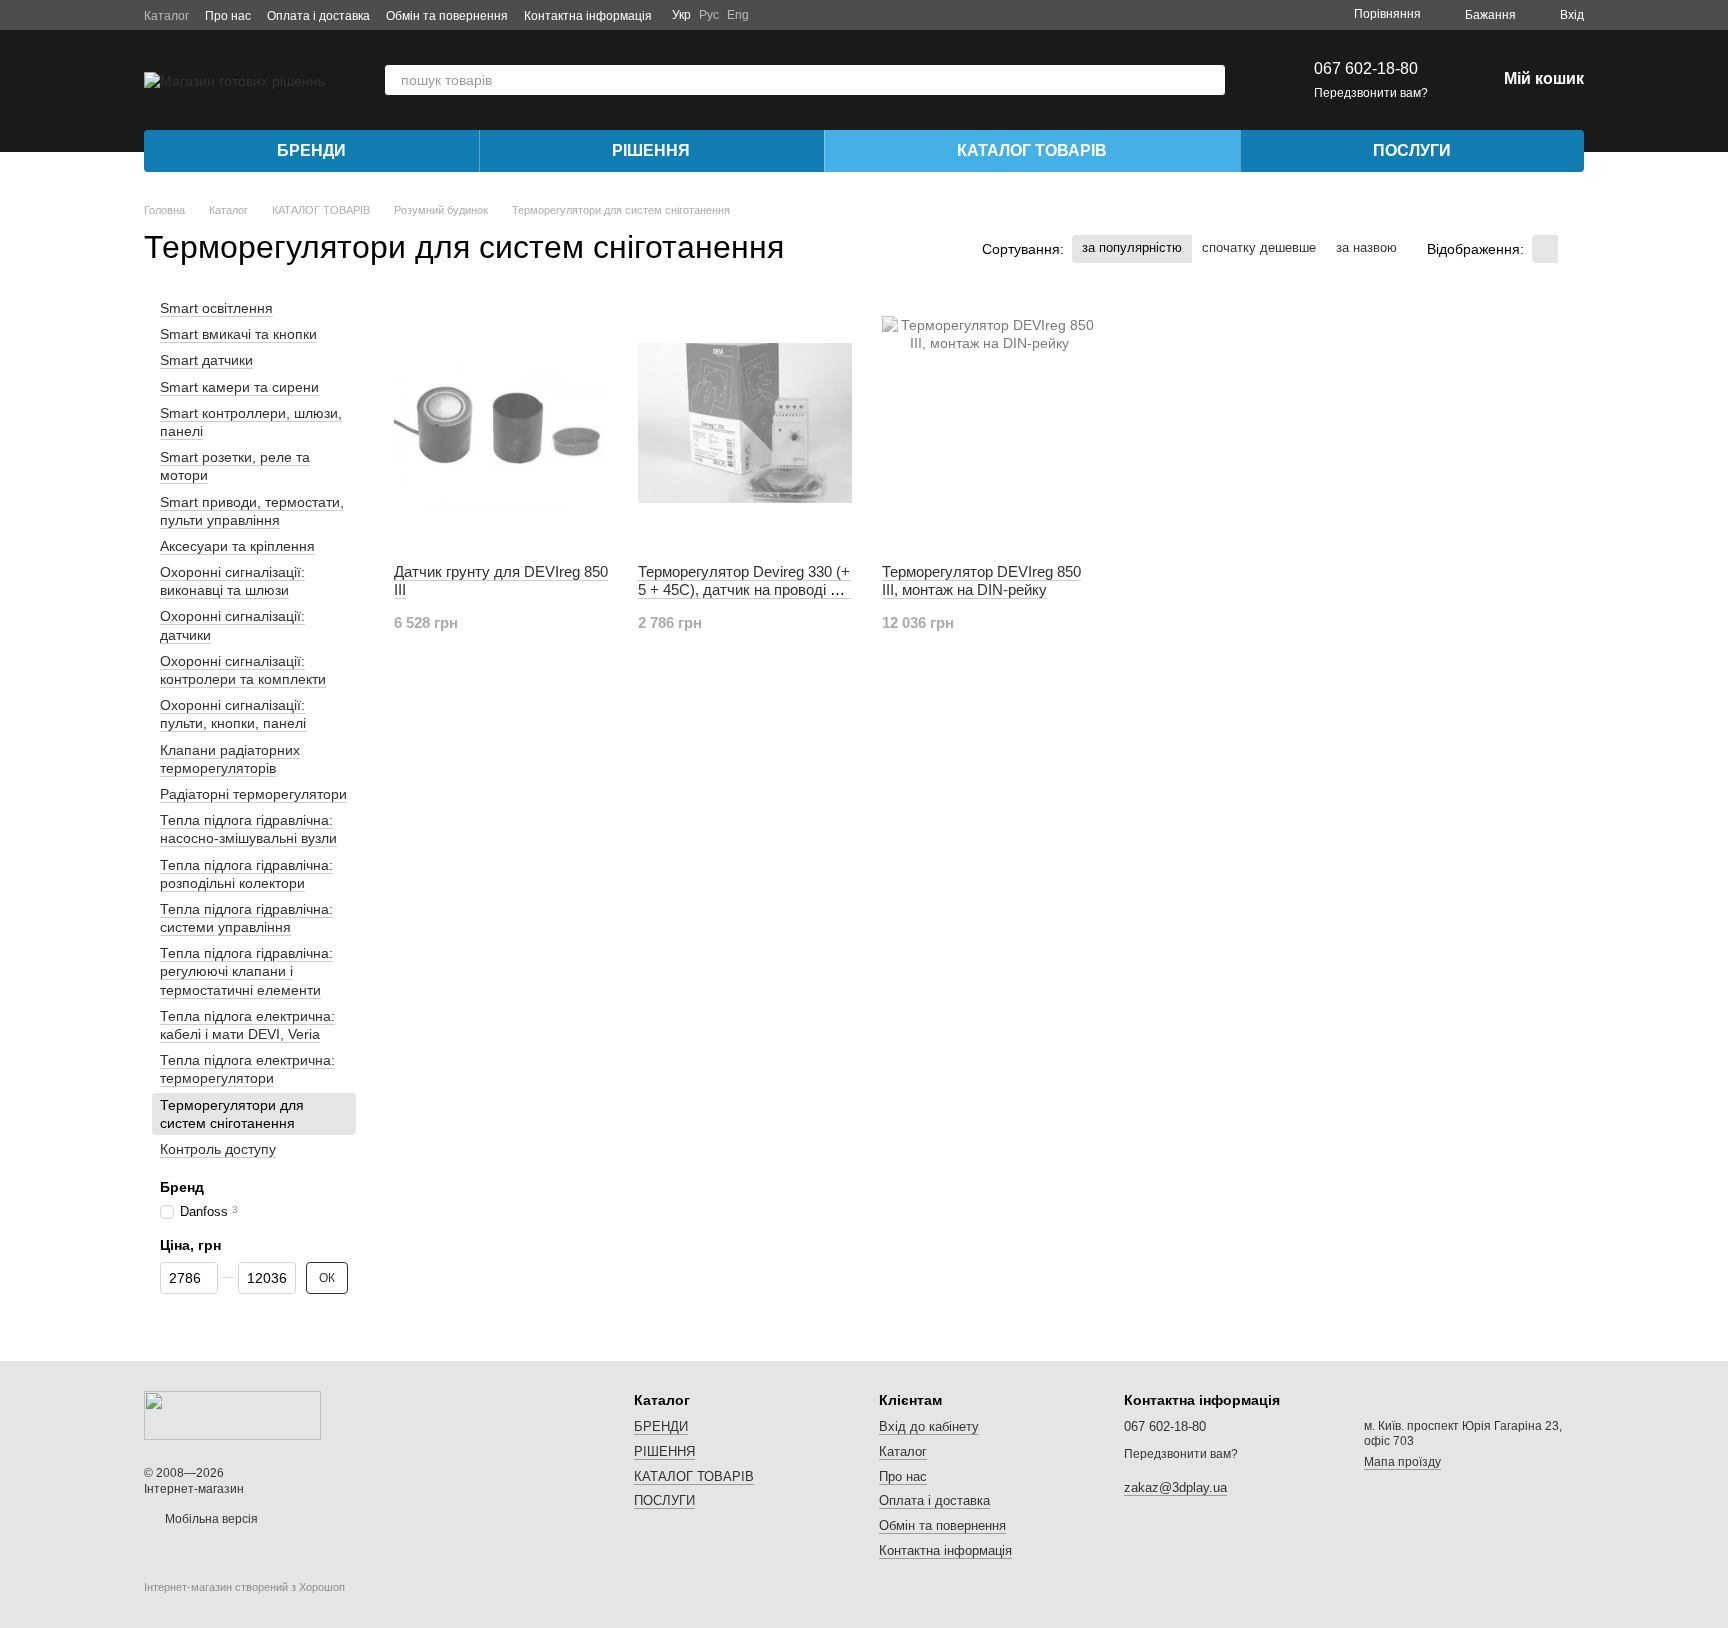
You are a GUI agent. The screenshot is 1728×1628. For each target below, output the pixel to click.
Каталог (166, 16)
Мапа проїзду (1402, 1462)
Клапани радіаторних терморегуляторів (230, 759)
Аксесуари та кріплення (237, 546)
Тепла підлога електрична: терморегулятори (247, 1069)
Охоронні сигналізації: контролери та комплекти (243, 670)
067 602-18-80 (1366, 68)
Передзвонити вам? (1371, 93)
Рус (709, 15)
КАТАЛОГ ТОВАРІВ (1032, 150)
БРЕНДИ (311, 150)
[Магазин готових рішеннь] (232, 1414)
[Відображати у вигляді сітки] (1545, 248)
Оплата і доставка (318, 16)
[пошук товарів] (1210, 80)
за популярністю (1132, 247)
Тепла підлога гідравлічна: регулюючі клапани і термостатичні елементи (246, 971)
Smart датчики (206, 361)
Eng (738, 15)
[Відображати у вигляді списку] (1571, 248)
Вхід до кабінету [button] (929, 1426)
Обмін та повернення (447, 16)
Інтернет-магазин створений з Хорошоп (244, 1587)
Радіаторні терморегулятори (253, 794)
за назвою (1366, 247)
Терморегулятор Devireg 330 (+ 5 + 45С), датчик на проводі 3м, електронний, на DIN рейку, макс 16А (745, 598)
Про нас (228, 16)
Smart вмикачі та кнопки (238, 334)
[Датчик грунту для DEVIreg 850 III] (501, 423)
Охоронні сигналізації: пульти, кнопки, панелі (233, 714)
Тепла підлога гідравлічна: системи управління (246, 918)
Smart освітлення (216, 308)
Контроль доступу (218, 1149)
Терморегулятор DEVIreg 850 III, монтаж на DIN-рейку (981, 580)
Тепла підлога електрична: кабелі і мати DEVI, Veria (247, 1025)
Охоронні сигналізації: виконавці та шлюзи (232, 581)
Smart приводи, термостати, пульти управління (252, 511)
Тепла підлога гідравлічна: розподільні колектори (246, 874)
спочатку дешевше (1259, 247)
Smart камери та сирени (239, 387)
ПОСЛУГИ (1412, 150)
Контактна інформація (588, 16)
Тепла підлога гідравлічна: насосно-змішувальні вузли (248, 829)
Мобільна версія (210, 1519)
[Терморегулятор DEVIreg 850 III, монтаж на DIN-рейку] (989, 423)
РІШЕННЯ (651, 150)
